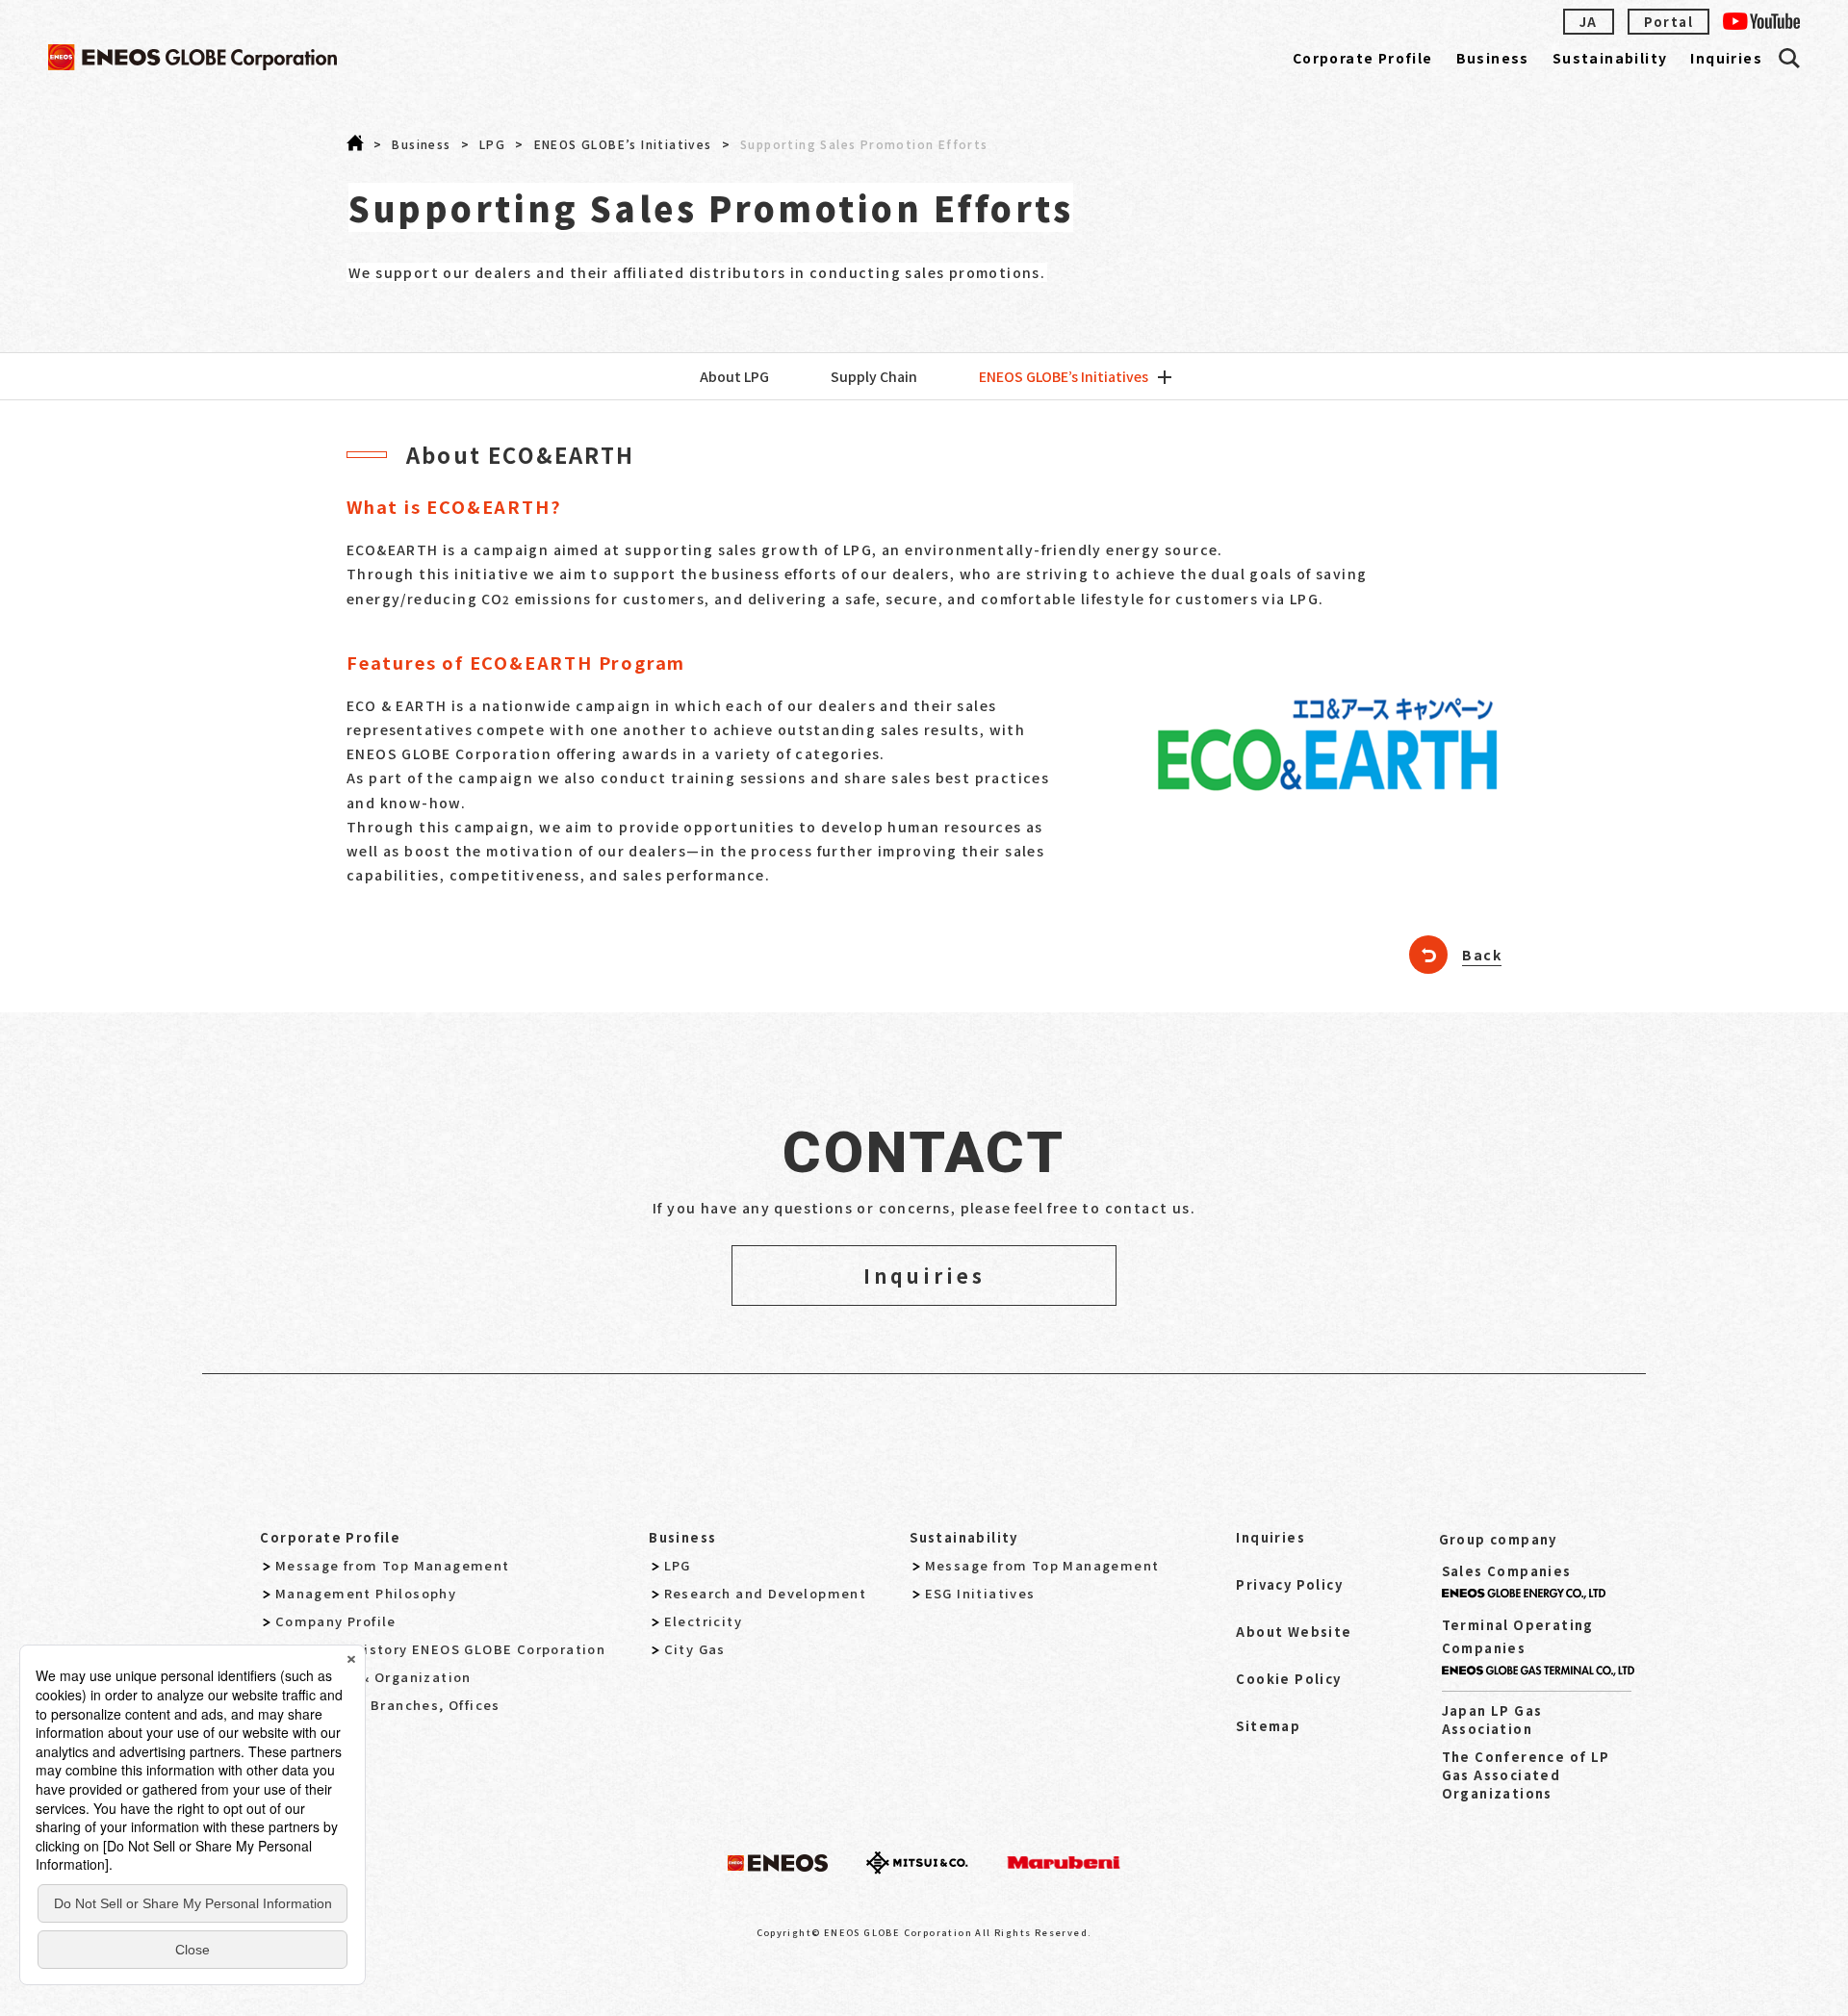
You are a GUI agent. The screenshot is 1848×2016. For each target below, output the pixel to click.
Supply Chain (874, 376)
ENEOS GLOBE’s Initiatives (1064, 376)
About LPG (734, 376)
